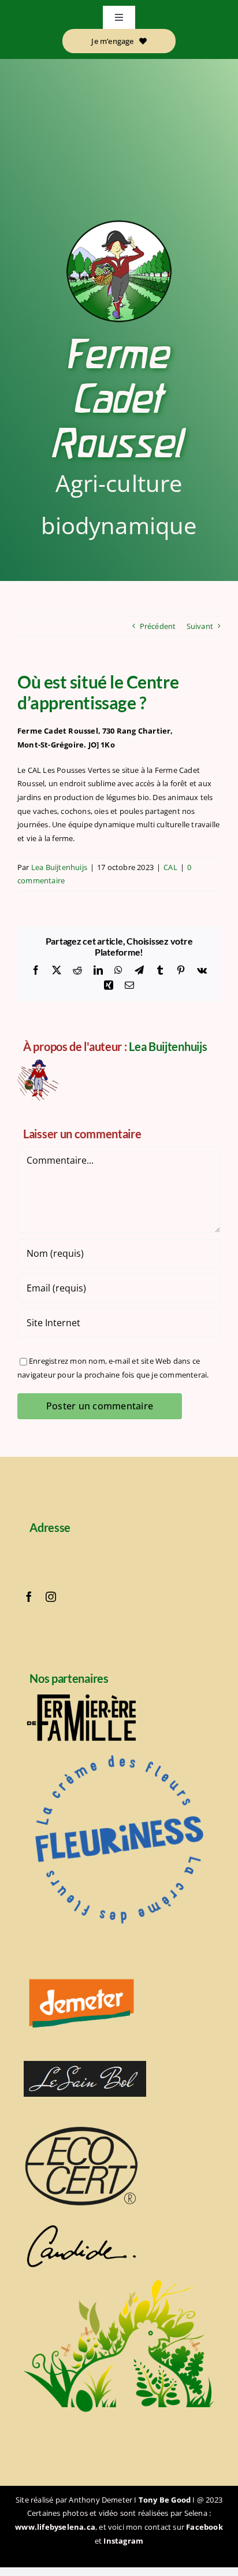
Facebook (204, 2527)
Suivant (200, 626)
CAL (170, 867)
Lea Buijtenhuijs (59, 867)
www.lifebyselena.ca (55, 2527)
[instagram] (51, 1597)
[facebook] (29, 1597)
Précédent (158, 626)
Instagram (123, 2541)
